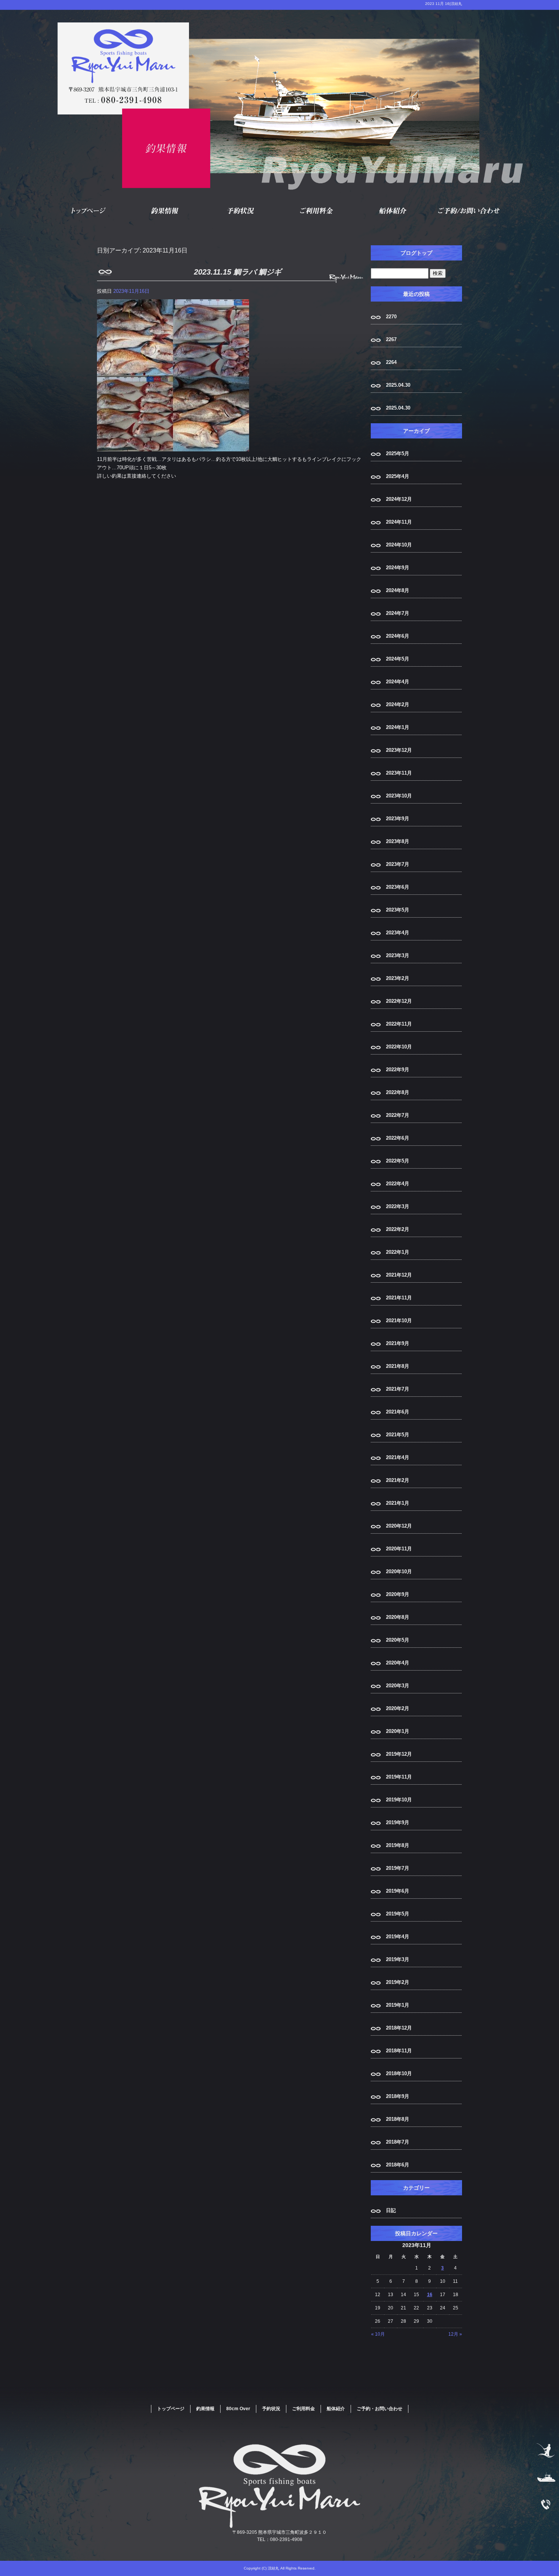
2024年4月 (398, 682)
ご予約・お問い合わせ (470, 211)
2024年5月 (398, 659)
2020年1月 (398, 1731)
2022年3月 (398, 1206)
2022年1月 (398, 1252)
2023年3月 (398, 955)
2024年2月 (398, 704)
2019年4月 (398, 1937)
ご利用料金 (318, 211)
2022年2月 (398, 1229)
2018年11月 (399, 2051)
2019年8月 (398, 1845)
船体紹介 (394, 211)
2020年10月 (399, 1571)
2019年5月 (398, 1914)
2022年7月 (398, 1115)
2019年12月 (399, 1754)
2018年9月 (398, 2096)
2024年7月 (398, 613)
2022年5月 (398, 1161)
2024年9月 (398, 568)
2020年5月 (398, 1640)
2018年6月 (398, 2165)
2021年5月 (398, 1435)
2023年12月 (399, 750)
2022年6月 (398, 1138)
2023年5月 (398, 910)
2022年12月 (399, 1001)
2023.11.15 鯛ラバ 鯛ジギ (238, 272)
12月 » (455, 2334)
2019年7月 (398, 1868)
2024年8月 (398, 590)
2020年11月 (399, 1549)
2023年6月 (398, 887)
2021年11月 (399, 1298)
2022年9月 (398, 1070)
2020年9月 (398, 1594)
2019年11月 (399, 1777)
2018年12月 (399, 2028)
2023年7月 (398, 864)
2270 (391, 317)
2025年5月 (398, 453)
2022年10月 (399, 1047)
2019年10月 (399, 1800)
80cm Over (238, 2409)
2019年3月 (398, 1959)
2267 (391, 339)
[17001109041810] (173, 447)
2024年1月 (398, 727)
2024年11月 (399, 522)
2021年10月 (399, 1321)
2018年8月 (398, 2119)
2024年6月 (398, 636)
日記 (391, 2210)
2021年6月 (398, 1412)
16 (430, 2295)
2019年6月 (398, 1891)
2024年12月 (399, 499)
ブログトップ (416, 253)
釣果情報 (165, 211)
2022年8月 (398, 1092)
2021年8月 (398, 1366)
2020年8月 (398, 1617)
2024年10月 (399, 545)
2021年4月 (398, 1457)
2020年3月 (398, 1686)
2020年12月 (399, 1526)
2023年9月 (398, 819)
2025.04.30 (398, 385)
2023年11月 (399, 773)
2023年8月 (398, 841)
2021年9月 (398, 1343)
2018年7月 (398, 2142)
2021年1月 (398, 1503)
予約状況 (241, 211)
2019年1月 (398, 2005)
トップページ (89, 211)
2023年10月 (399, 796)
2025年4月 (398, 476)
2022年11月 (399, 1024)
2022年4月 (398, 1184)
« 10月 (378, 2334)
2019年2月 (398, 1982)
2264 (391, 362)
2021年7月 (398, 1389)
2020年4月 (398, 1663)
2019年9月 (398, 1822)
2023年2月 (398, 978)
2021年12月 (399, 1275)
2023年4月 (398, 933)
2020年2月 (398, 1708)
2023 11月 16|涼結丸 (444, 4)
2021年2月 (398, 1480)
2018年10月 (399, 2073)
